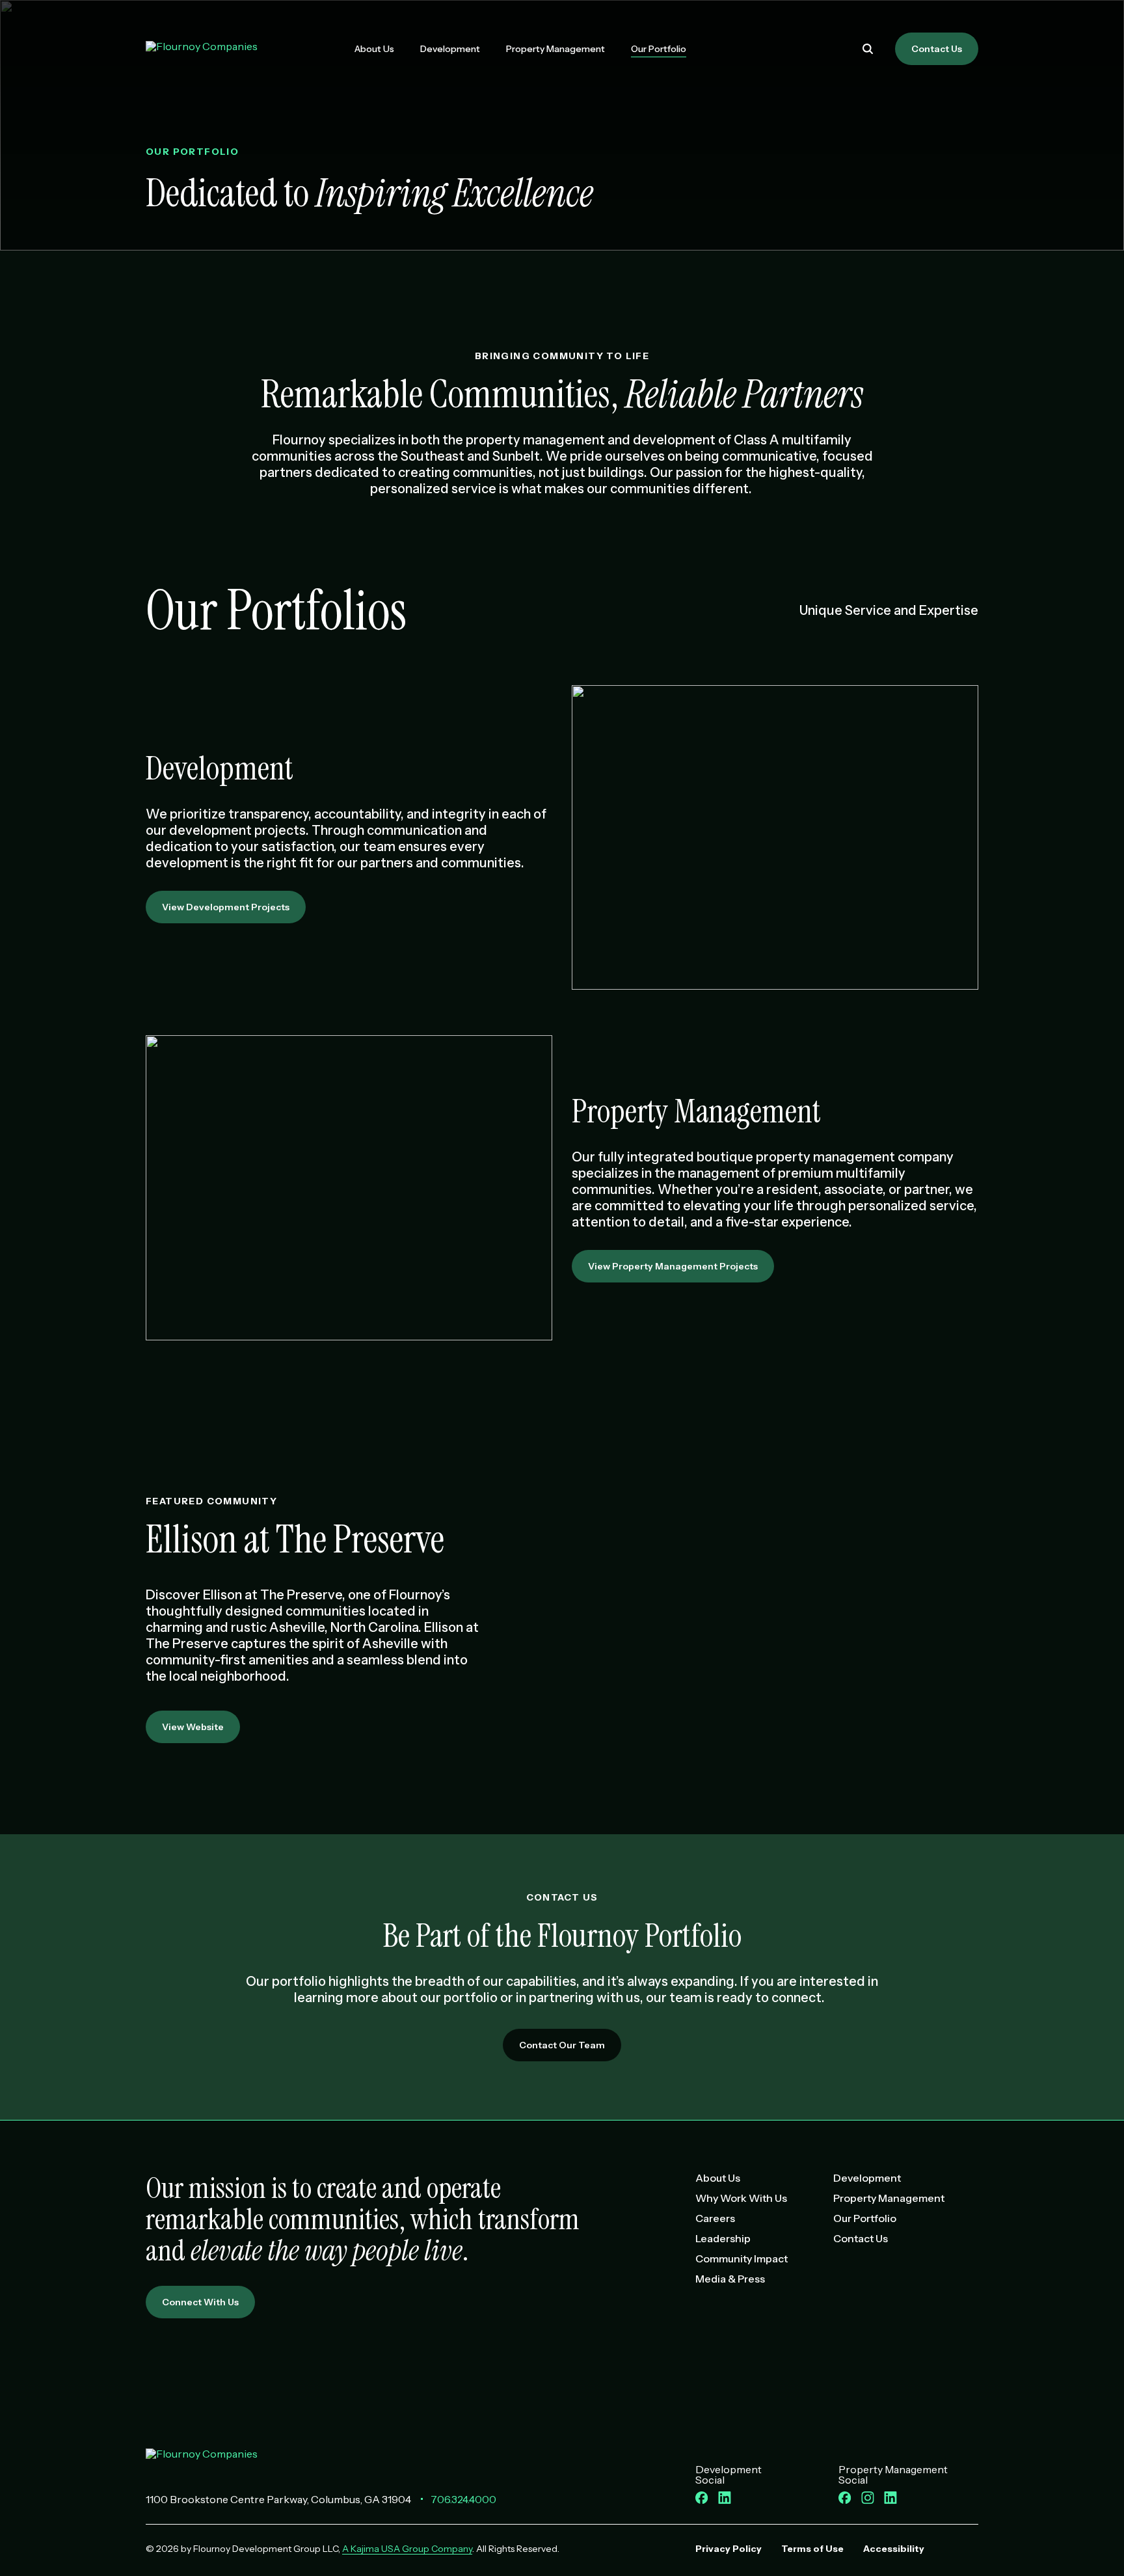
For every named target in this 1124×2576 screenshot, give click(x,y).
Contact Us (937, 49)
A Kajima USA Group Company (407, 2549)
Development (450, 49)
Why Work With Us (741, 2198)
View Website (193, 1727)
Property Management (555, 49)
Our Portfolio (659, 49)
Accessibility (894, 2549)
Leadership (723, 2238)
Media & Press (730, 2279)
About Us (374, 49)
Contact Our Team (562, 2045)
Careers (715, 2218)
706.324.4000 (463, 2499)
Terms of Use (812, 2549)
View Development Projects (226, 907)
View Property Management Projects (673, 1266)
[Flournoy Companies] (202, 2460)
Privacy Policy (729, 2549)
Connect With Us (200, 2302)
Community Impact (742, 2258)
